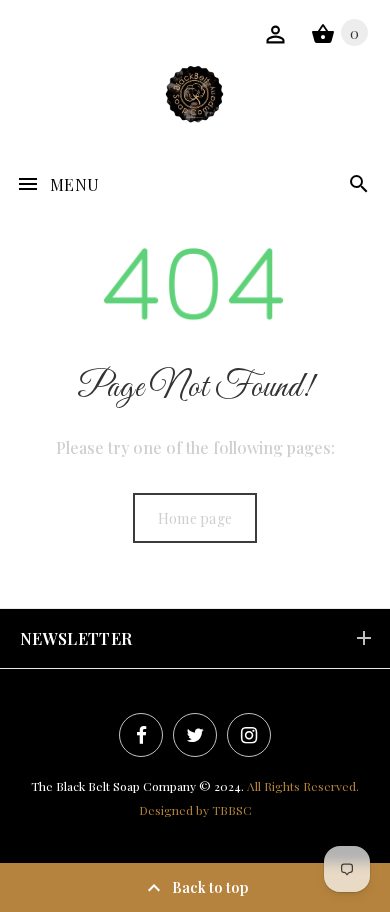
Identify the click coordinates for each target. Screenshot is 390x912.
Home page (195, 518)
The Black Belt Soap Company (113, 786)
